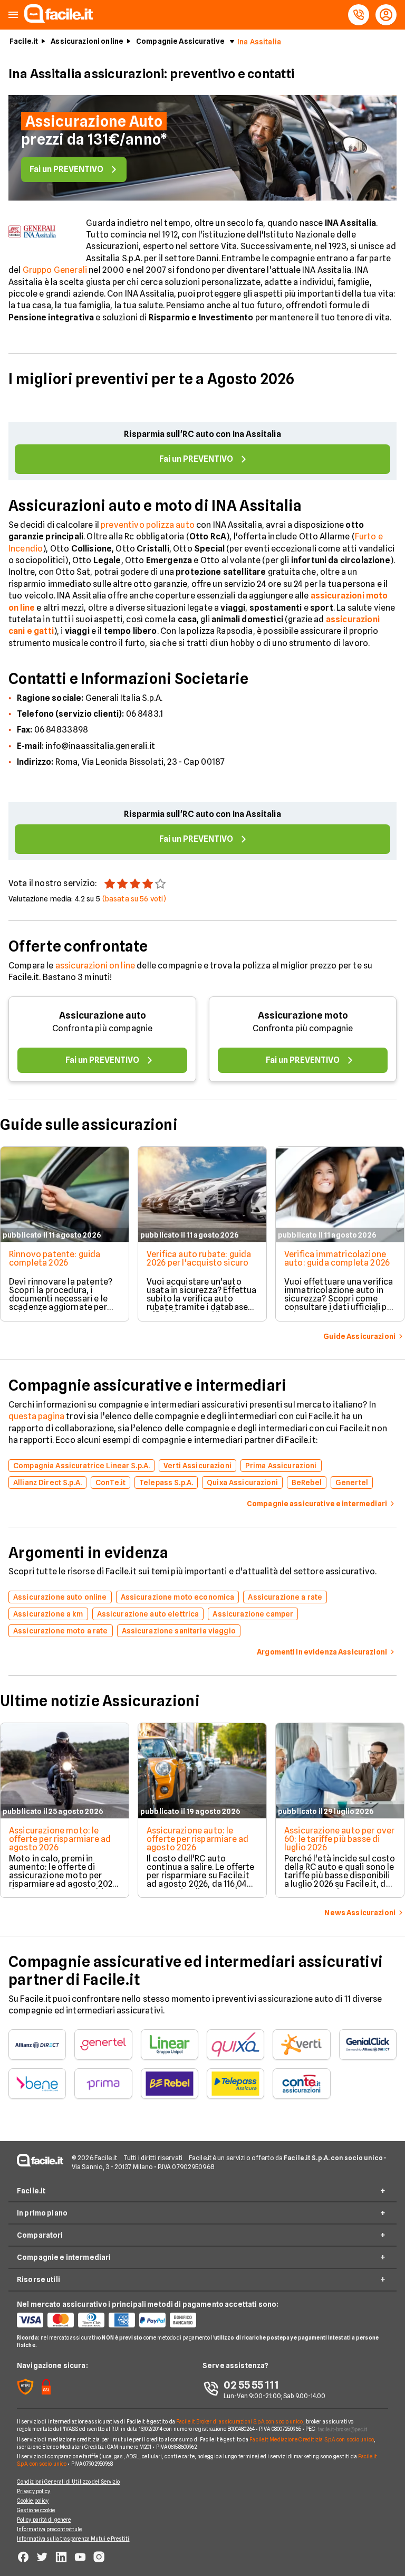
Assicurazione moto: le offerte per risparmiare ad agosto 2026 (60, 1839)
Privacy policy (33, 2491)
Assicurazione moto (303, 1015)
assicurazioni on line (95, 966)
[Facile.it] (59, 20)
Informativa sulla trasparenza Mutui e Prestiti (73, 2539)
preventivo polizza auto (148, 525)
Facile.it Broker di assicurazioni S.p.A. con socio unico (240, 2421)
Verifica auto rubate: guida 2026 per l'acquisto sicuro (199, 1258)
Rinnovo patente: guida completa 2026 (55, 1258)
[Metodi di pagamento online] (110, 2320)
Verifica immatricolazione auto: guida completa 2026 (337, 1258)
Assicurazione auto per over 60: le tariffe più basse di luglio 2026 (339, 1839)
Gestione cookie (36, 2510)
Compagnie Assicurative (180, 41)
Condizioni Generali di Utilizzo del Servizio (68, 2482)
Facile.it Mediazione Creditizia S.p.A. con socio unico (311, 2439)
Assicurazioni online (87, 41)
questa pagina (36, 1416)
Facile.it (24, 41)
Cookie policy (33, 2501)
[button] (13, 15)
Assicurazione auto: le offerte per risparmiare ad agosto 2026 (197, 1839)
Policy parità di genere (44, 2520)
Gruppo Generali (55, 270)
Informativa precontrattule (50, 2529)
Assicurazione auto (103, 1015)
